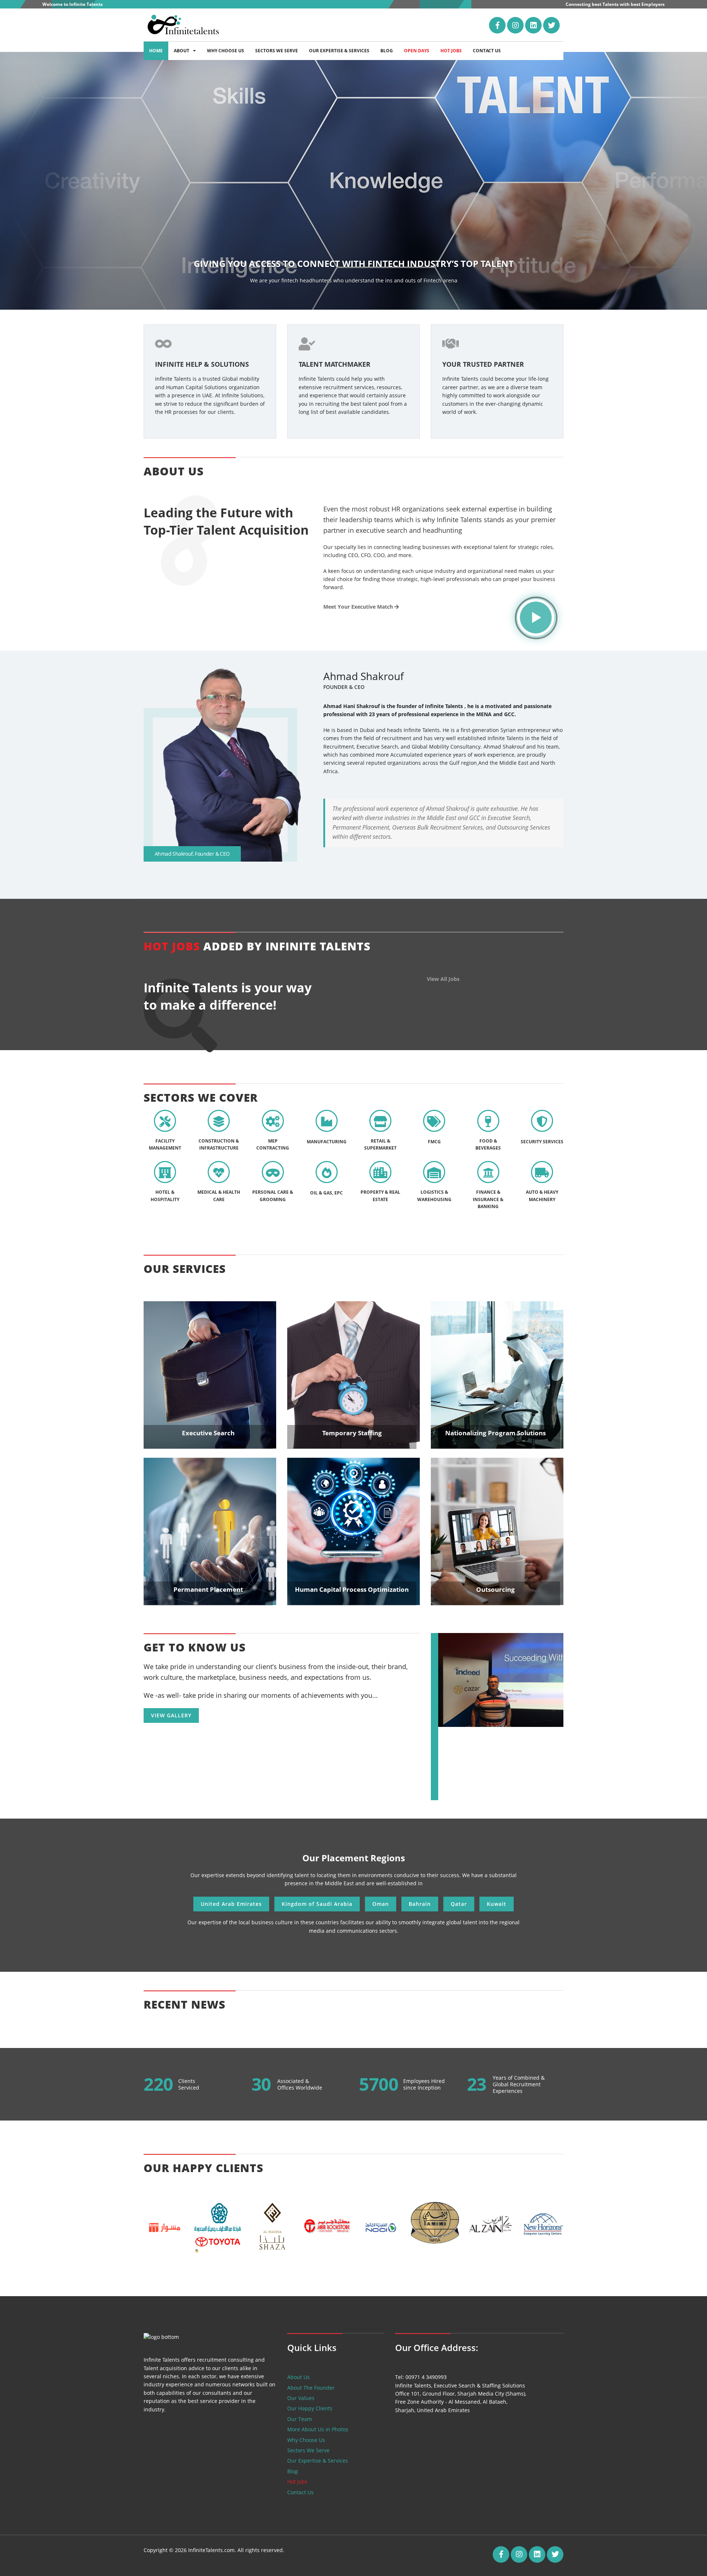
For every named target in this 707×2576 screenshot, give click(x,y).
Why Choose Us (306, 2440)
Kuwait (497, 1904)
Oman (381, 1904)
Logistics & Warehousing (434, 1196)
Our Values (301, 2398)
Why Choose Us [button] (226, 51)
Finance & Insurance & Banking (488, 1199)
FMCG (434, 1142)
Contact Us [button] (487, 51)
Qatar (459, 1904)
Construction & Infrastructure (219, 1144)
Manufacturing (327, 1142)
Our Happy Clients (310, 2408)
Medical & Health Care (219, 1196)
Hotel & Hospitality (165, 1196)
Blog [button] (387, 51)
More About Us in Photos (318, 2429)
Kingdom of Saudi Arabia (317, 1904)
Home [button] (156, 51)
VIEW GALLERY (171, 1715)
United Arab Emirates (231, 1904)
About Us (298, 2377)
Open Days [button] (417, 51)
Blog (293, 2471)
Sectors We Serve (308, 2450)
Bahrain (420, 1904)
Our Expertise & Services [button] (339, 51)
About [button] (182, 51)
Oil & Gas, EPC (326, 1193)
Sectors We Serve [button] (277, 51)
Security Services (542, 1142)
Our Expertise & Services (318, 2461)
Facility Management (165, 1144)
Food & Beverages (488, 1144)
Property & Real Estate (380, 1196)
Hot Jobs (297, 2482)
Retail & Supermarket (380, 1144)
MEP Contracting (273, 1144)
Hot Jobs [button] (451, 51)
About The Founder (311, 2388)
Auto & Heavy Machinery (542, 1196)
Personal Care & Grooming (273, 1196)
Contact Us (300, 2492)
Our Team (300, 2419)
